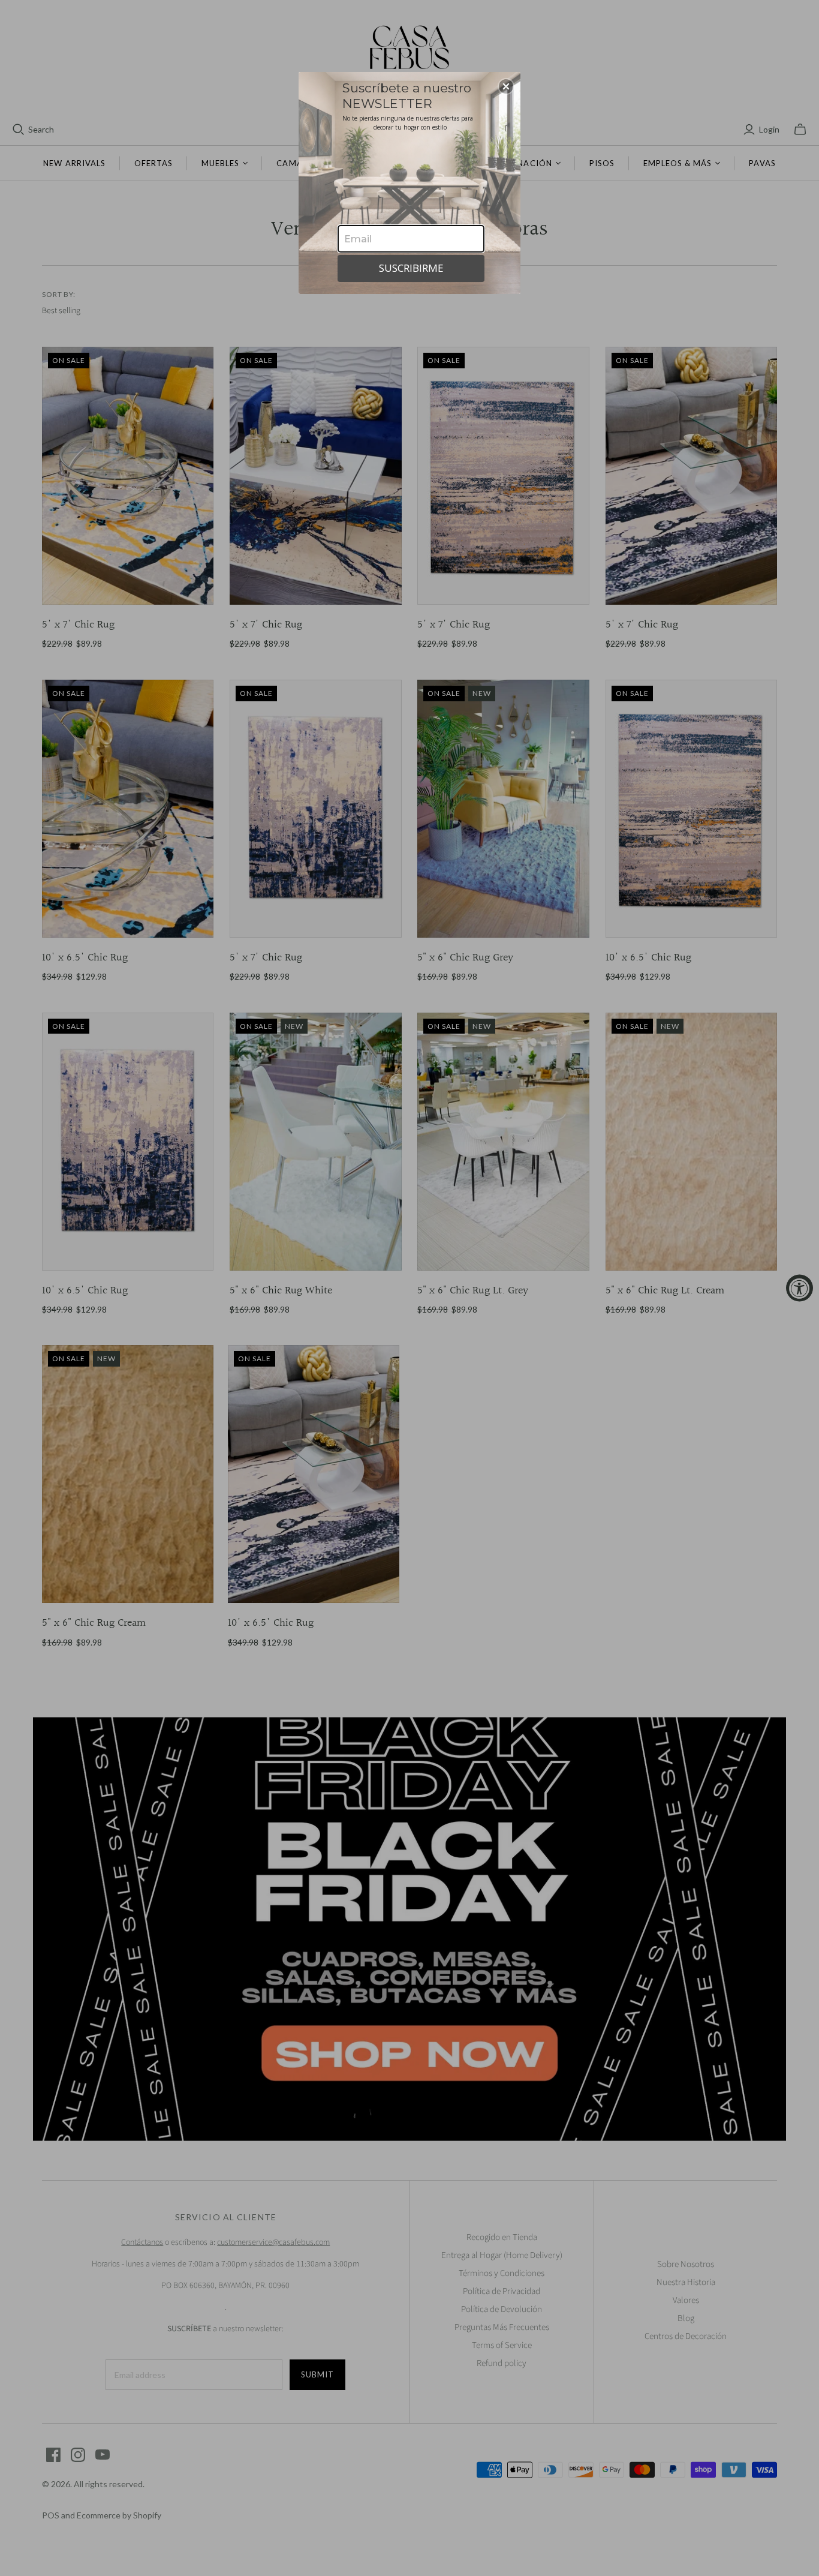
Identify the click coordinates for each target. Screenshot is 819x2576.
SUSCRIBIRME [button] (411, 268)
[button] (506, 86)
